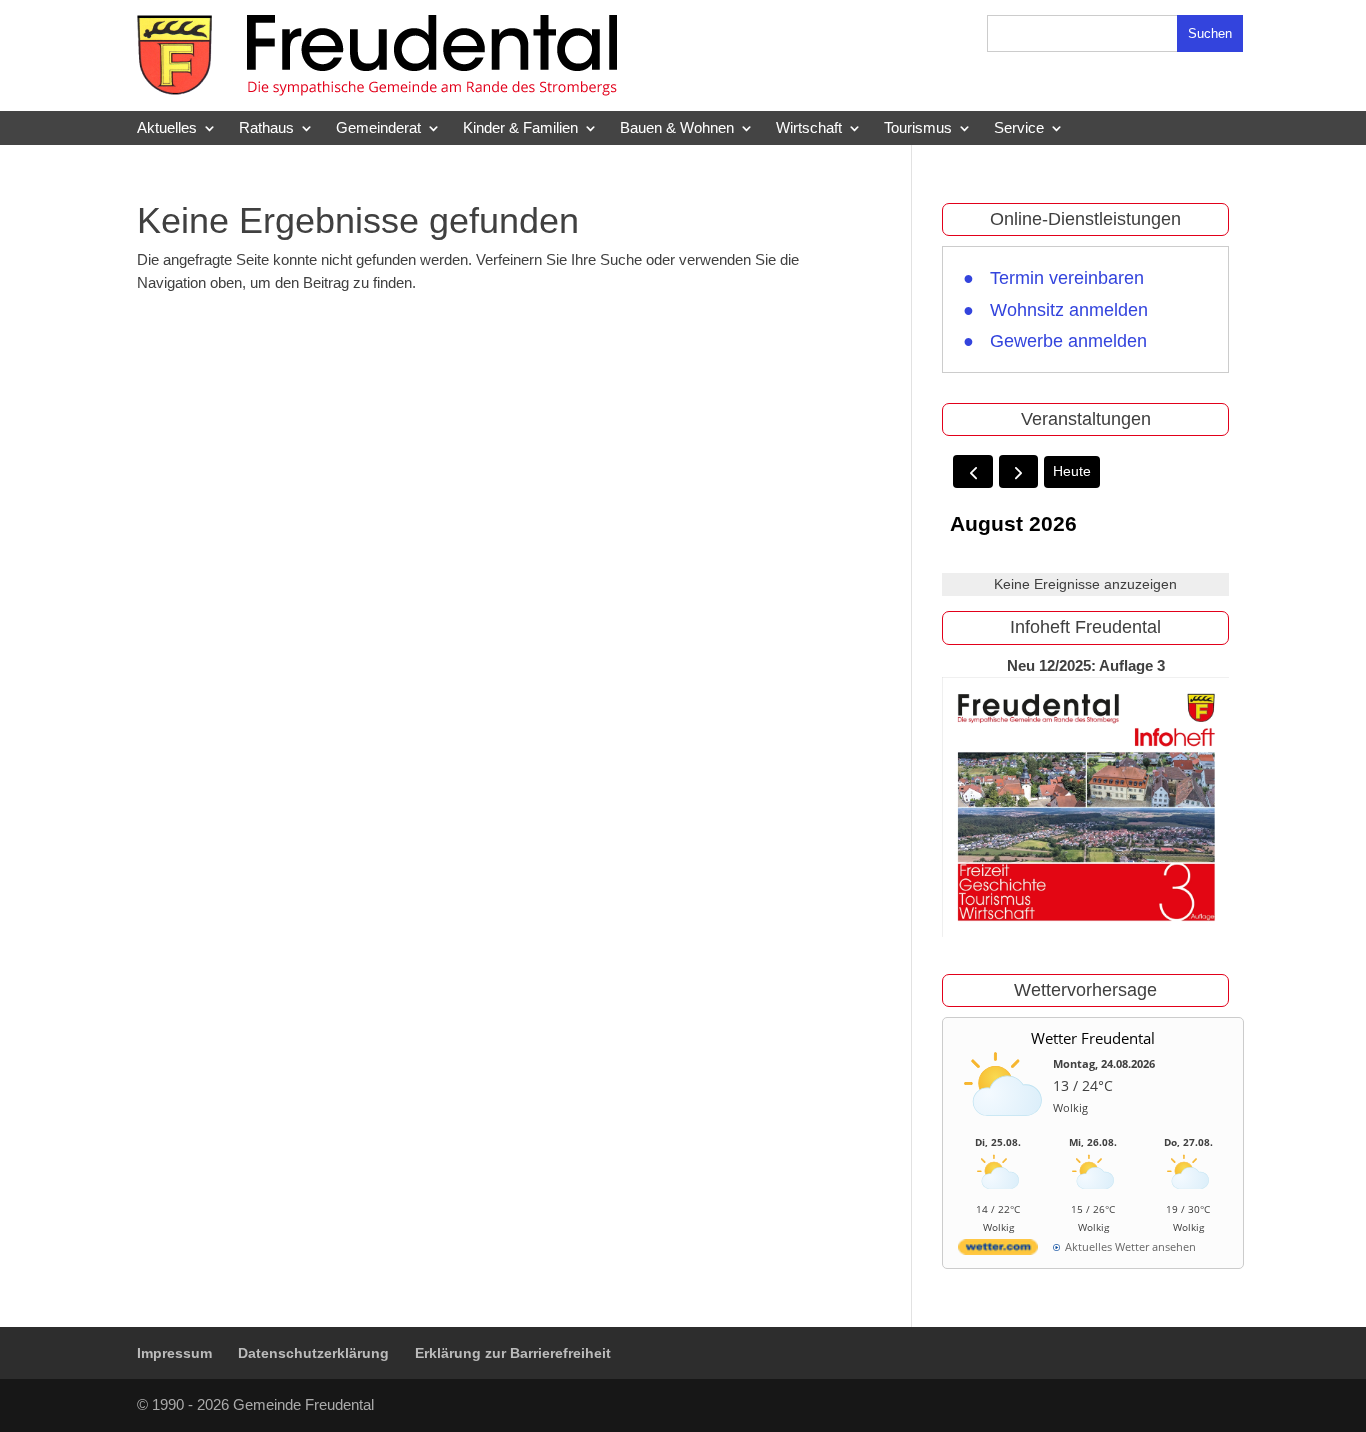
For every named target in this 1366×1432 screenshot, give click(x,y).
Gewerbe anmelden (1068, 341)
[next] (1018, 471)
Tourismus (918, 127)
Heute (1072, 471)
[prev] (972, 471)
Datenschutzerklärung (313, 1353)
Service (1019, 127)
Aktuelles (167, 127)
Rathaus (266, 127)
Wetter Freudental (1093, 1038)
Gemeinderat (378, 127)
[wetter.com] (998, 1250)
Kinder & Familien (520, 127)
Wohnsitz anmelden (1069, 310)
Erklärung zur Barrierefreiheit (513, 1353)
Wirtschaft (809, 127)
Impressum (174, 1353)
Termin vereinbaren (1067, 278)
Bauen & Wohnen (677, 127)
